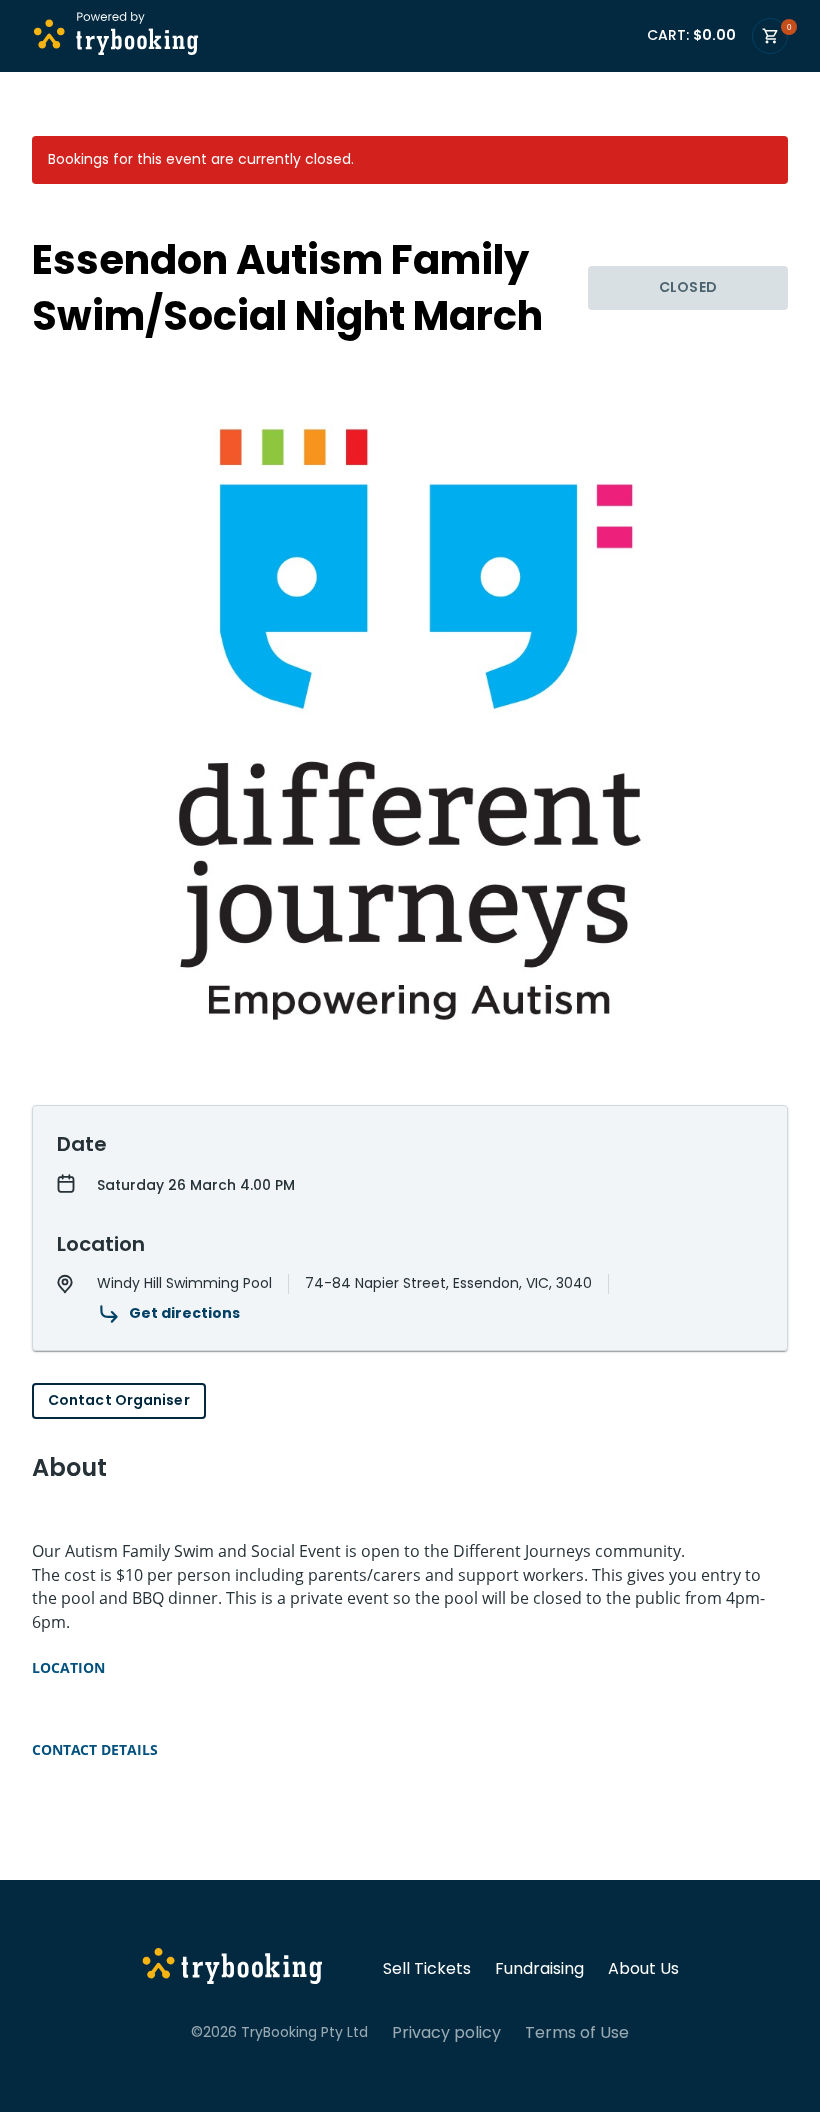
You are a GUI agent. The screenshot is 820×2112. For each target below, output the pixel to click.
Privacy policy (446, 2033)
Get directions (184, 1313)
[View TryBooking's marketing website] (232, 1969)
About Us (643, 1969)
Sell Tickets (427, 1969)
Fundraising (539, 1969)
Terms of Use (577, 2033)
